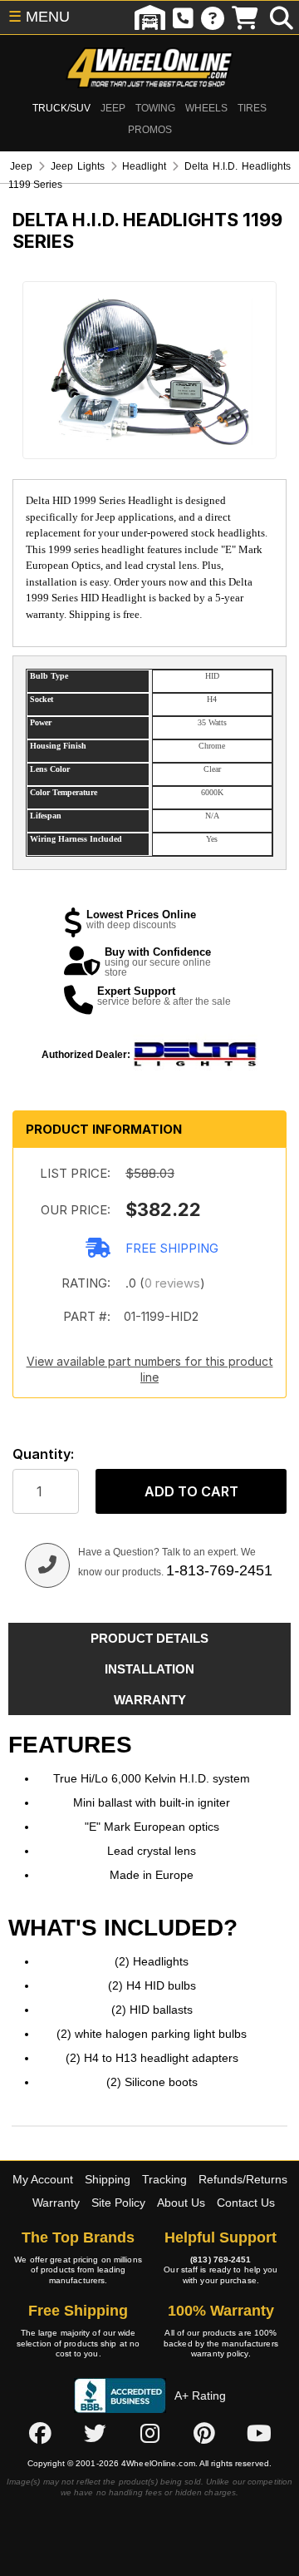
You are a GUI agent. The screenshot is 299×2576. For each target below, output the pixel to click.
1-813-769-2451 (219, 1570)
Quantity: (43, 1454)
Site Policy (118, 2203)
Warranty (56, 2203)
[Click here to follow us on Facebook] (40, 2434)
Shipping (108, 2179)
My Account (43, 2179)
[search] (282, 17)
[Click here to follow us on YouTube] (259, 2434)
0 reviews (172, 1283)
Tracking (164, 2179)
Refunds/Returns (243, 2179)
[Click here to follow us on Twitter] (95, 2434)
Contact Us (246, 2203)
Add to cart (191, 1491)
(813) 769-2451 (221, 2260)
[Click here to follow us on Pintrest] (204, 2434)
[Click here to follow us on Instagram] (149, 2434)
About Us (181, 2203)
